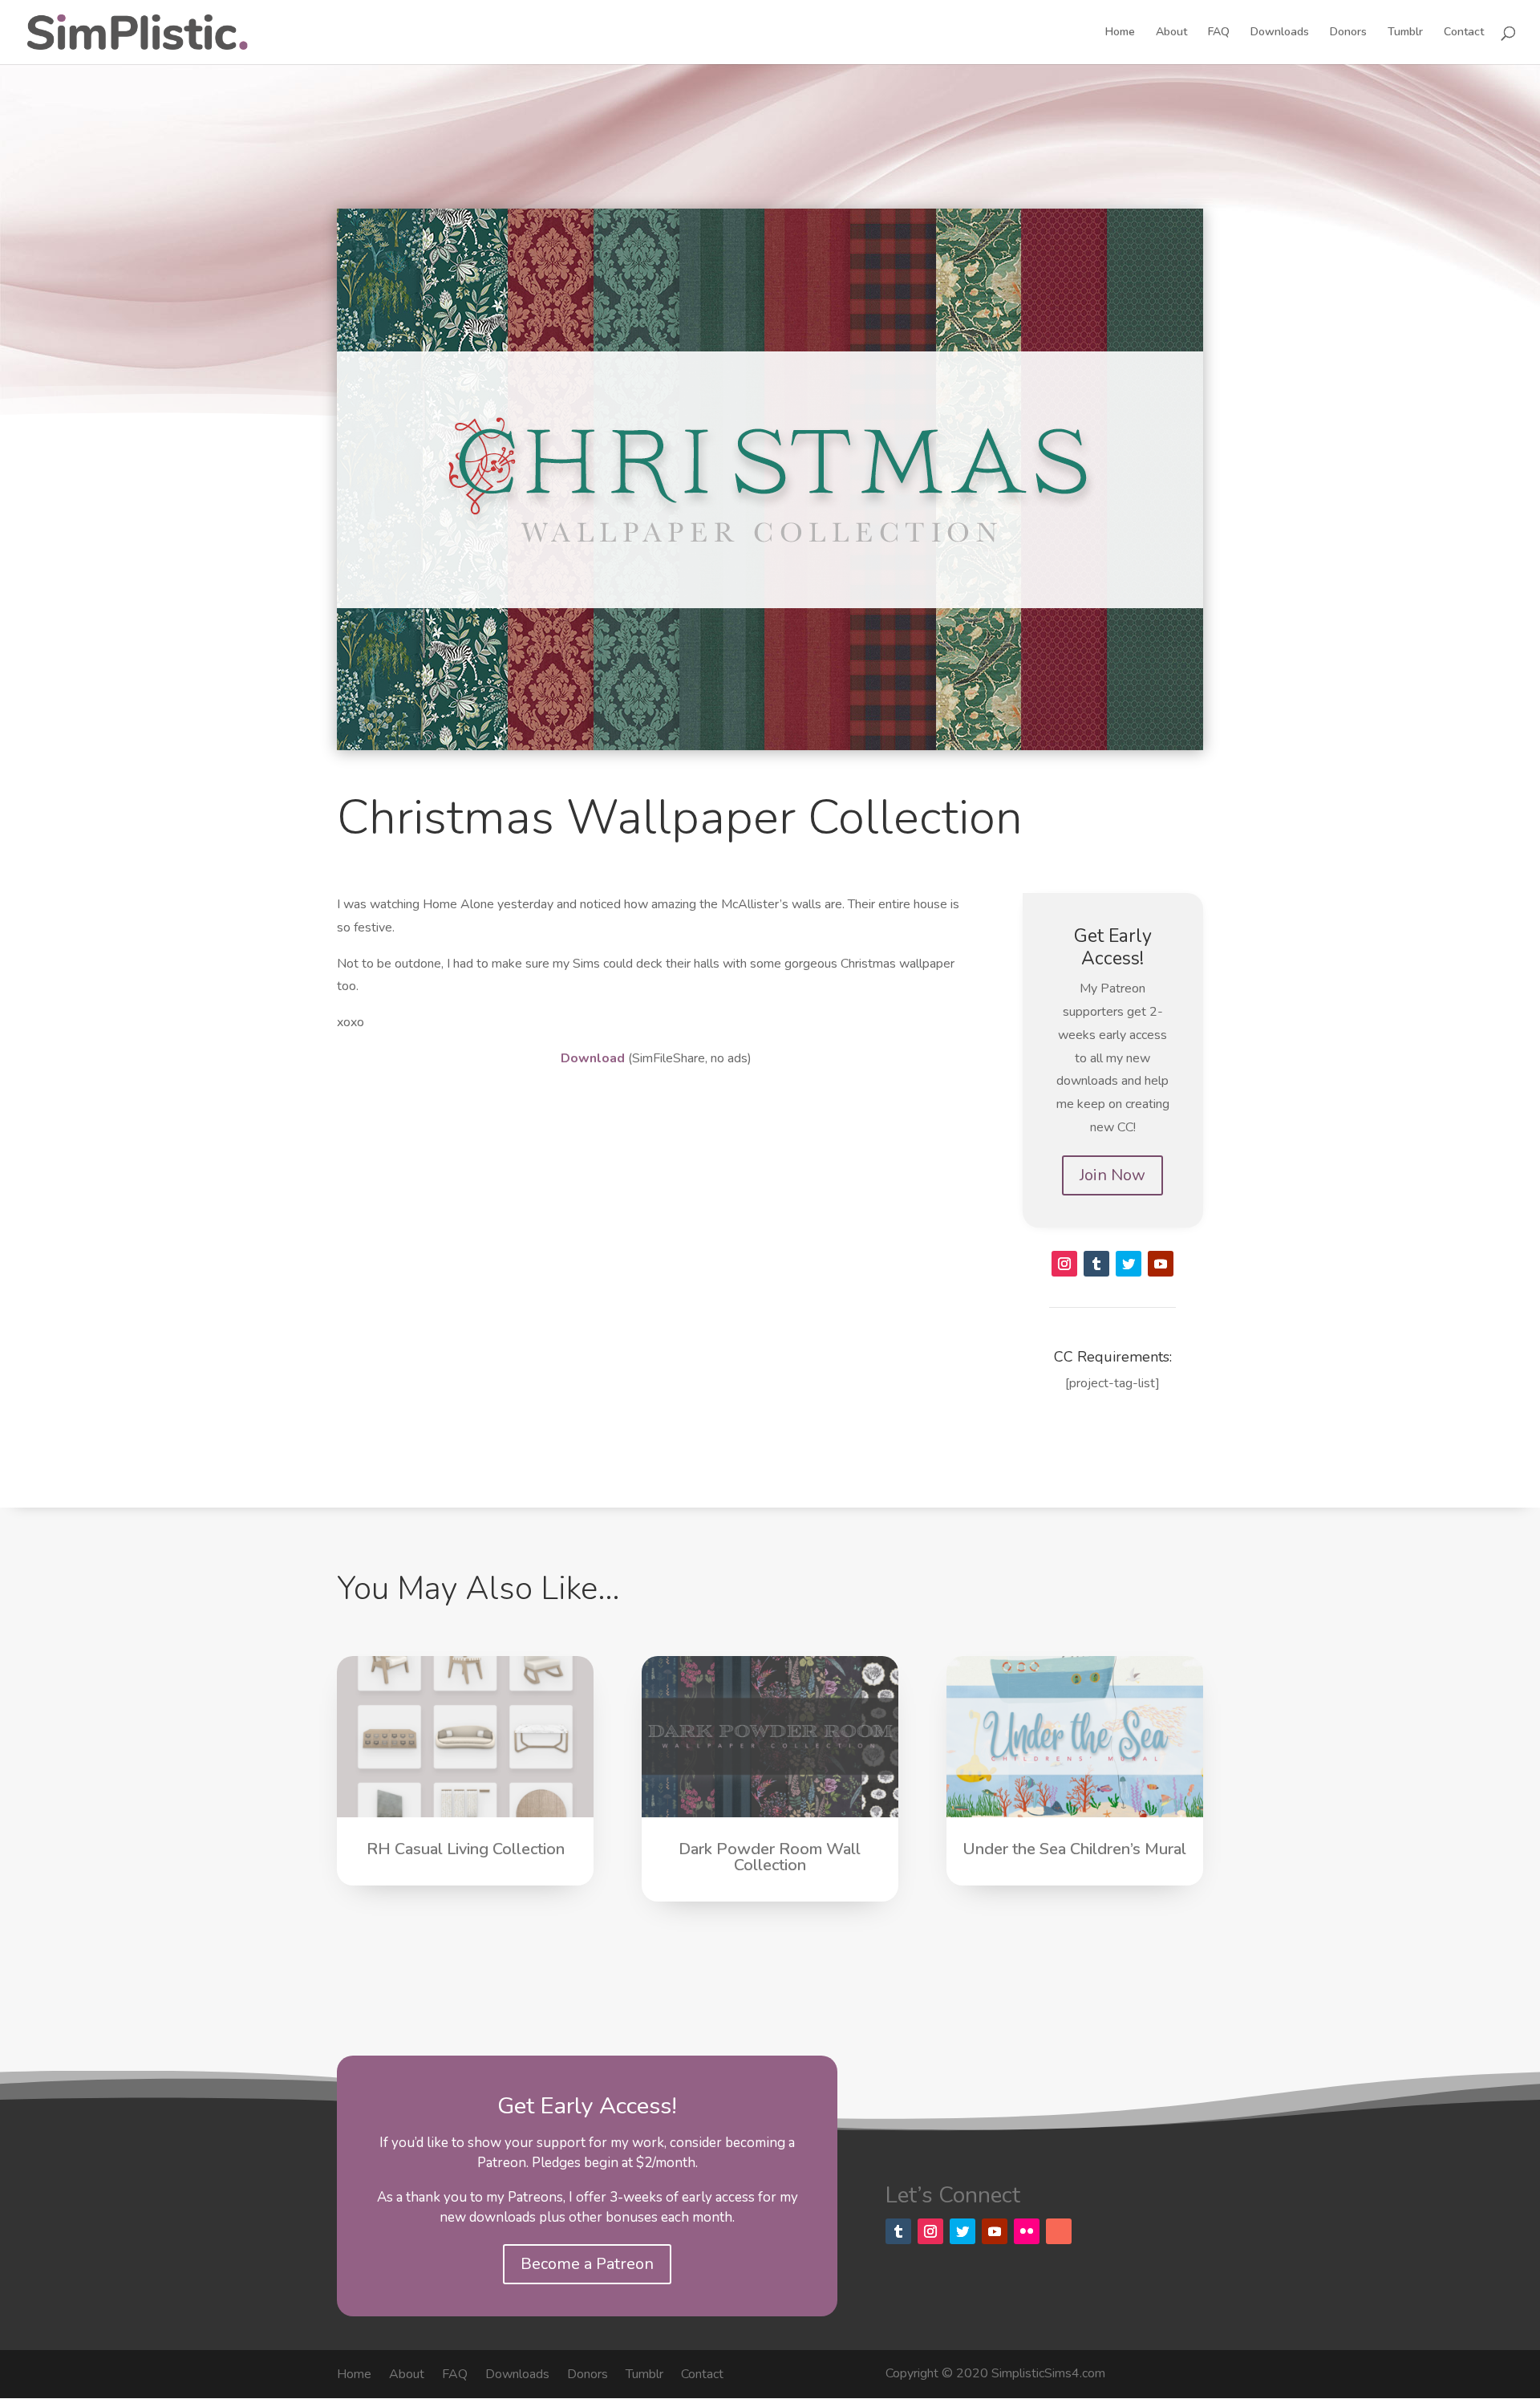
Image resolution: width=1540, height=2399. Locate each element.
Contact (1464, 33)
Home (1120, 33)
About (1171, 33)
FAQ (1219, 33)
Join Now (1112, 1175)
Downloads (1280, 33)
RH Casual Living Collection (466, 1849)
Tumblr (1405, 33)
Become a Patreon (587, 2264)
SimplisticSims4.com (1048, 2373)
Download (593, 1058)
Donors (1348, 33)
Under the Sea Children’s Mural (1074, 1849)
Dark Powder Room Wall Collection (770, 1857)
